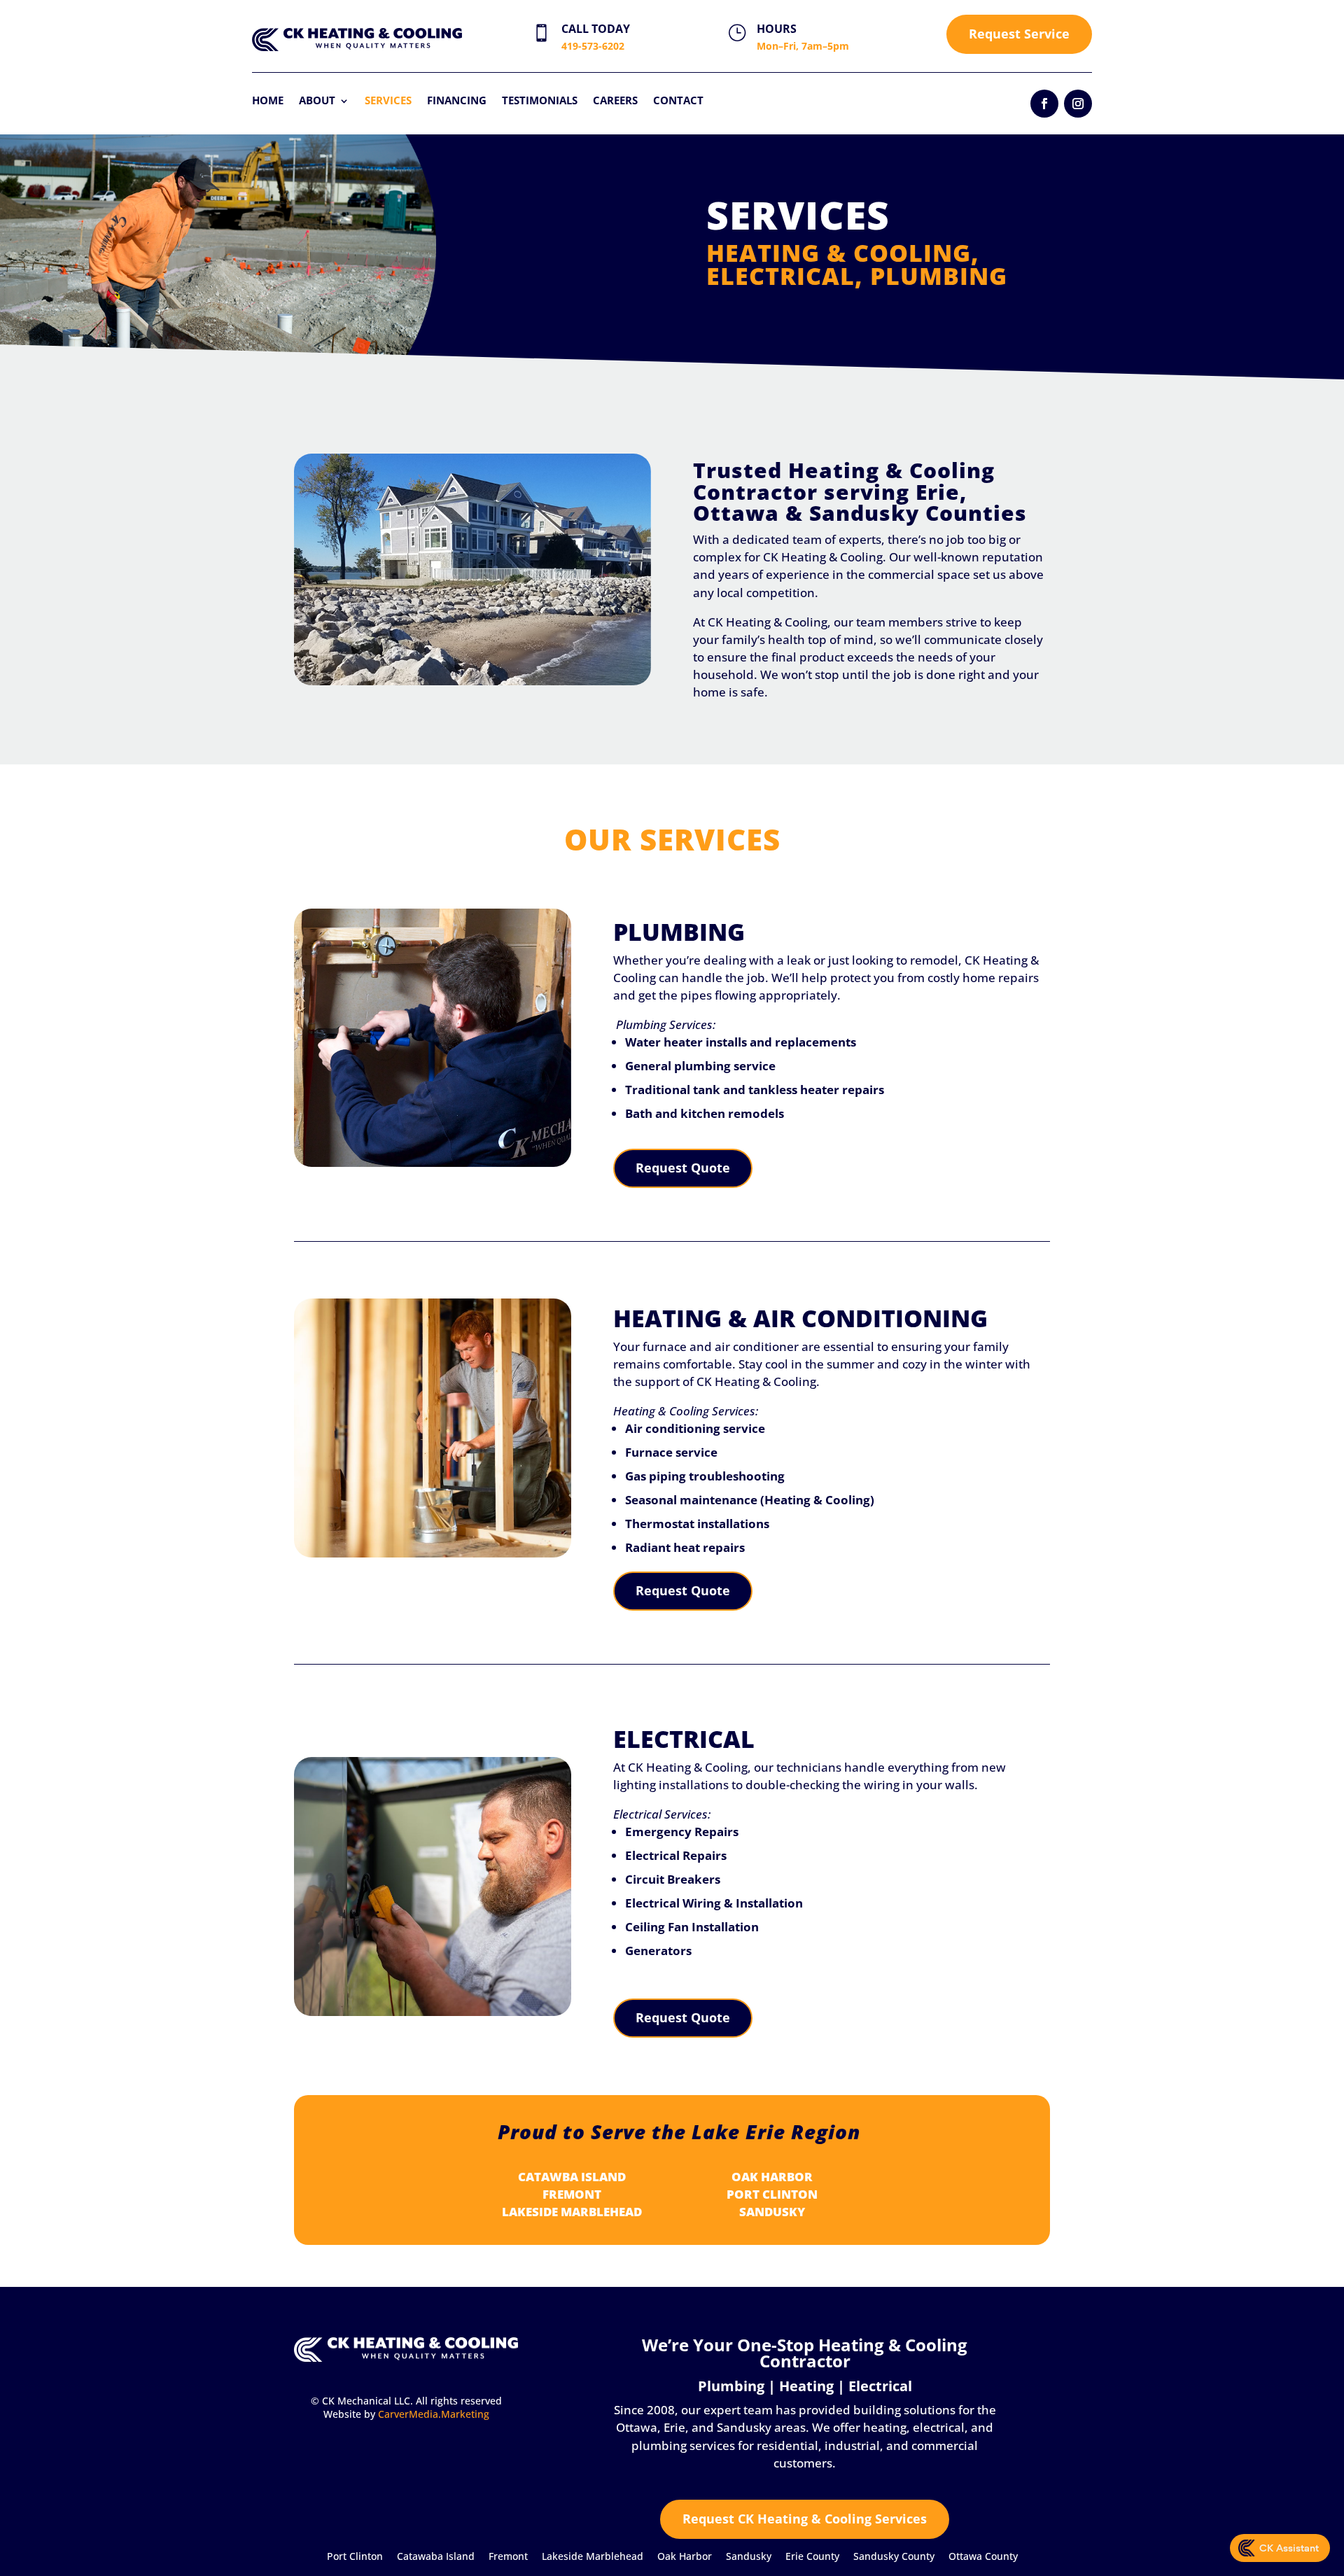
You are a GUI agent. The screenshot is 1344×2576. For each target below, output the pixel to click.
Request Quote (683, 1168)
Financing (457, 100)
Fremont (508, 2556)
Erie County (812, 2556)
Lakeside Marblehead (593, 2556)
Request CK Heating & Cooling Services (805, 2519)
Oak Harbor (685, 2556)
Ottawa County (983, 2556)
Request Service (1019, 34)
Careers (615, 100)
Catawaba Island (436, 2556)
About (317, 100)
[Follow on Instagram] (1078, 104)
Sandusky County (894, 2556)
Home (268, 100)
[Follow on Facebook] (1044, 104)
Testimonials (540, 100)
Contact (678, 100)
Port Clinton (355, 2556)
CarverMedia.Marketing (434, 2414)
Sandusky (749, 2556)
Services (388, 100)
